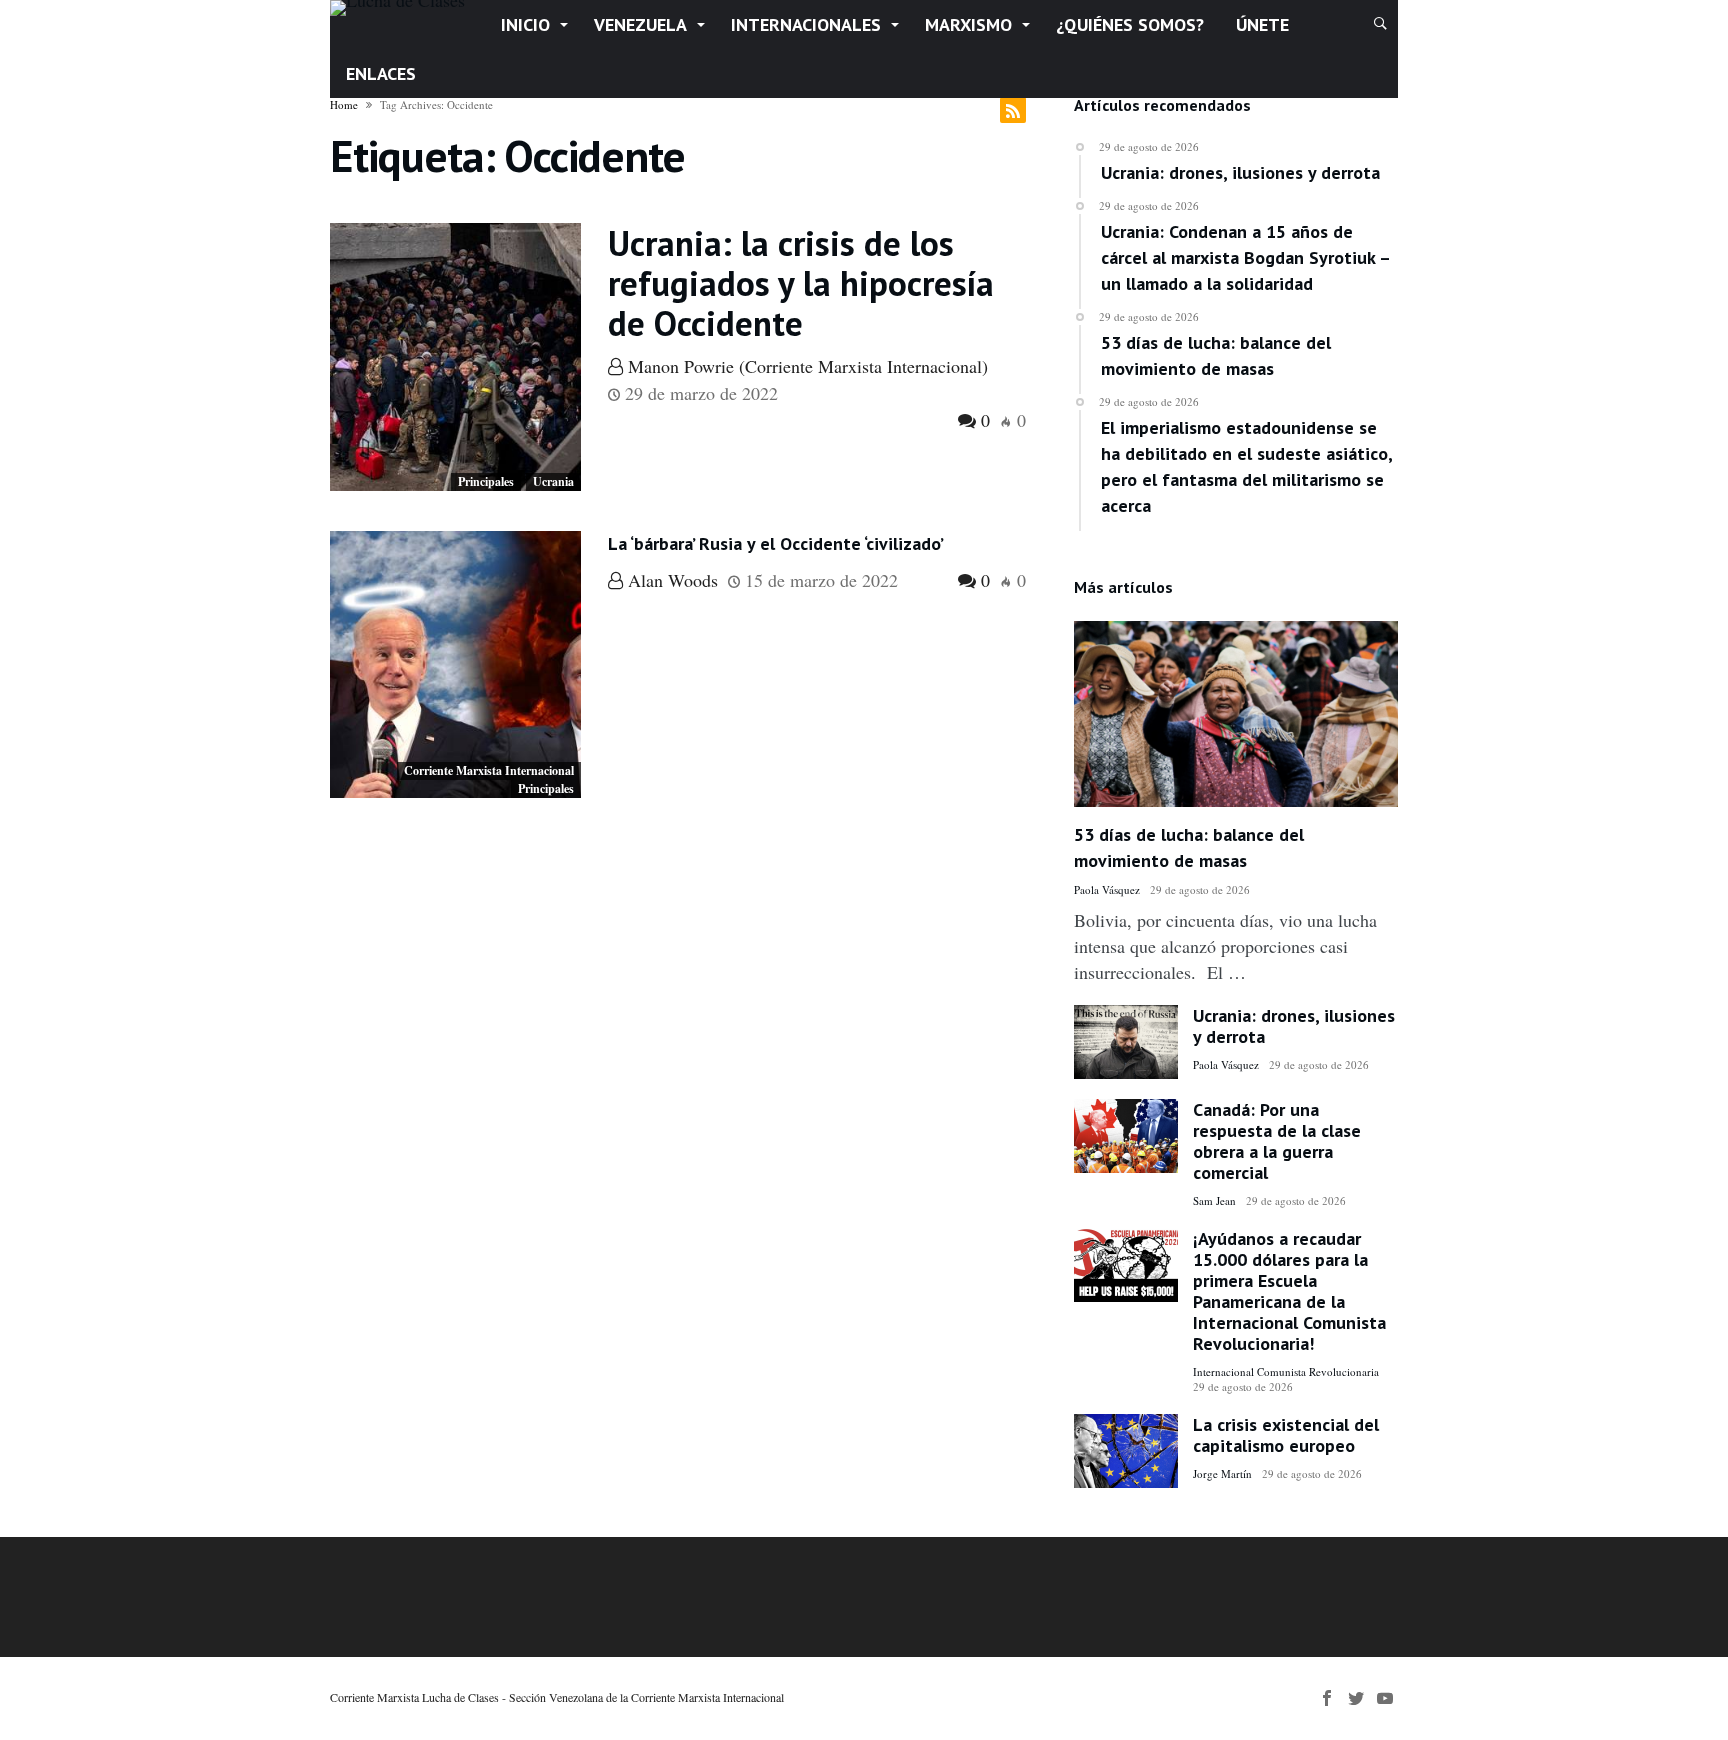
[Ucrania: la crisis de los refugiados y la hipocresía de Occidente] (455, 357)
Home (344, 104)
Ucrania (553, 481)
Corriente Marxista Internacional (489, 770)
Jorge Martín (1222, 1473)
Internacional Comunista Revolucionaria (1286, 1371)
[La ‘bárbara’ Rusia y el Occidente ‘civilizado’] (455, 665)
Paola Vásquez (1107, 889)
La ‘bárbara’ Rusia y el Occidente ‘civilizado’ (776, 543)
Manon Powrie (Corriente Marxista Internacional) (805, 366)
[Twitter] (1356, 1698)
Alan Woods (670, 580)
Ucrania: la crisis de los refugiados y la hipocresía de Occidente (801, 283)
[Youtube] (1385, 1698)
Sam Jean (1214, 1200)
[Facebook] (1327, 1698)
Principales (486, 481)
